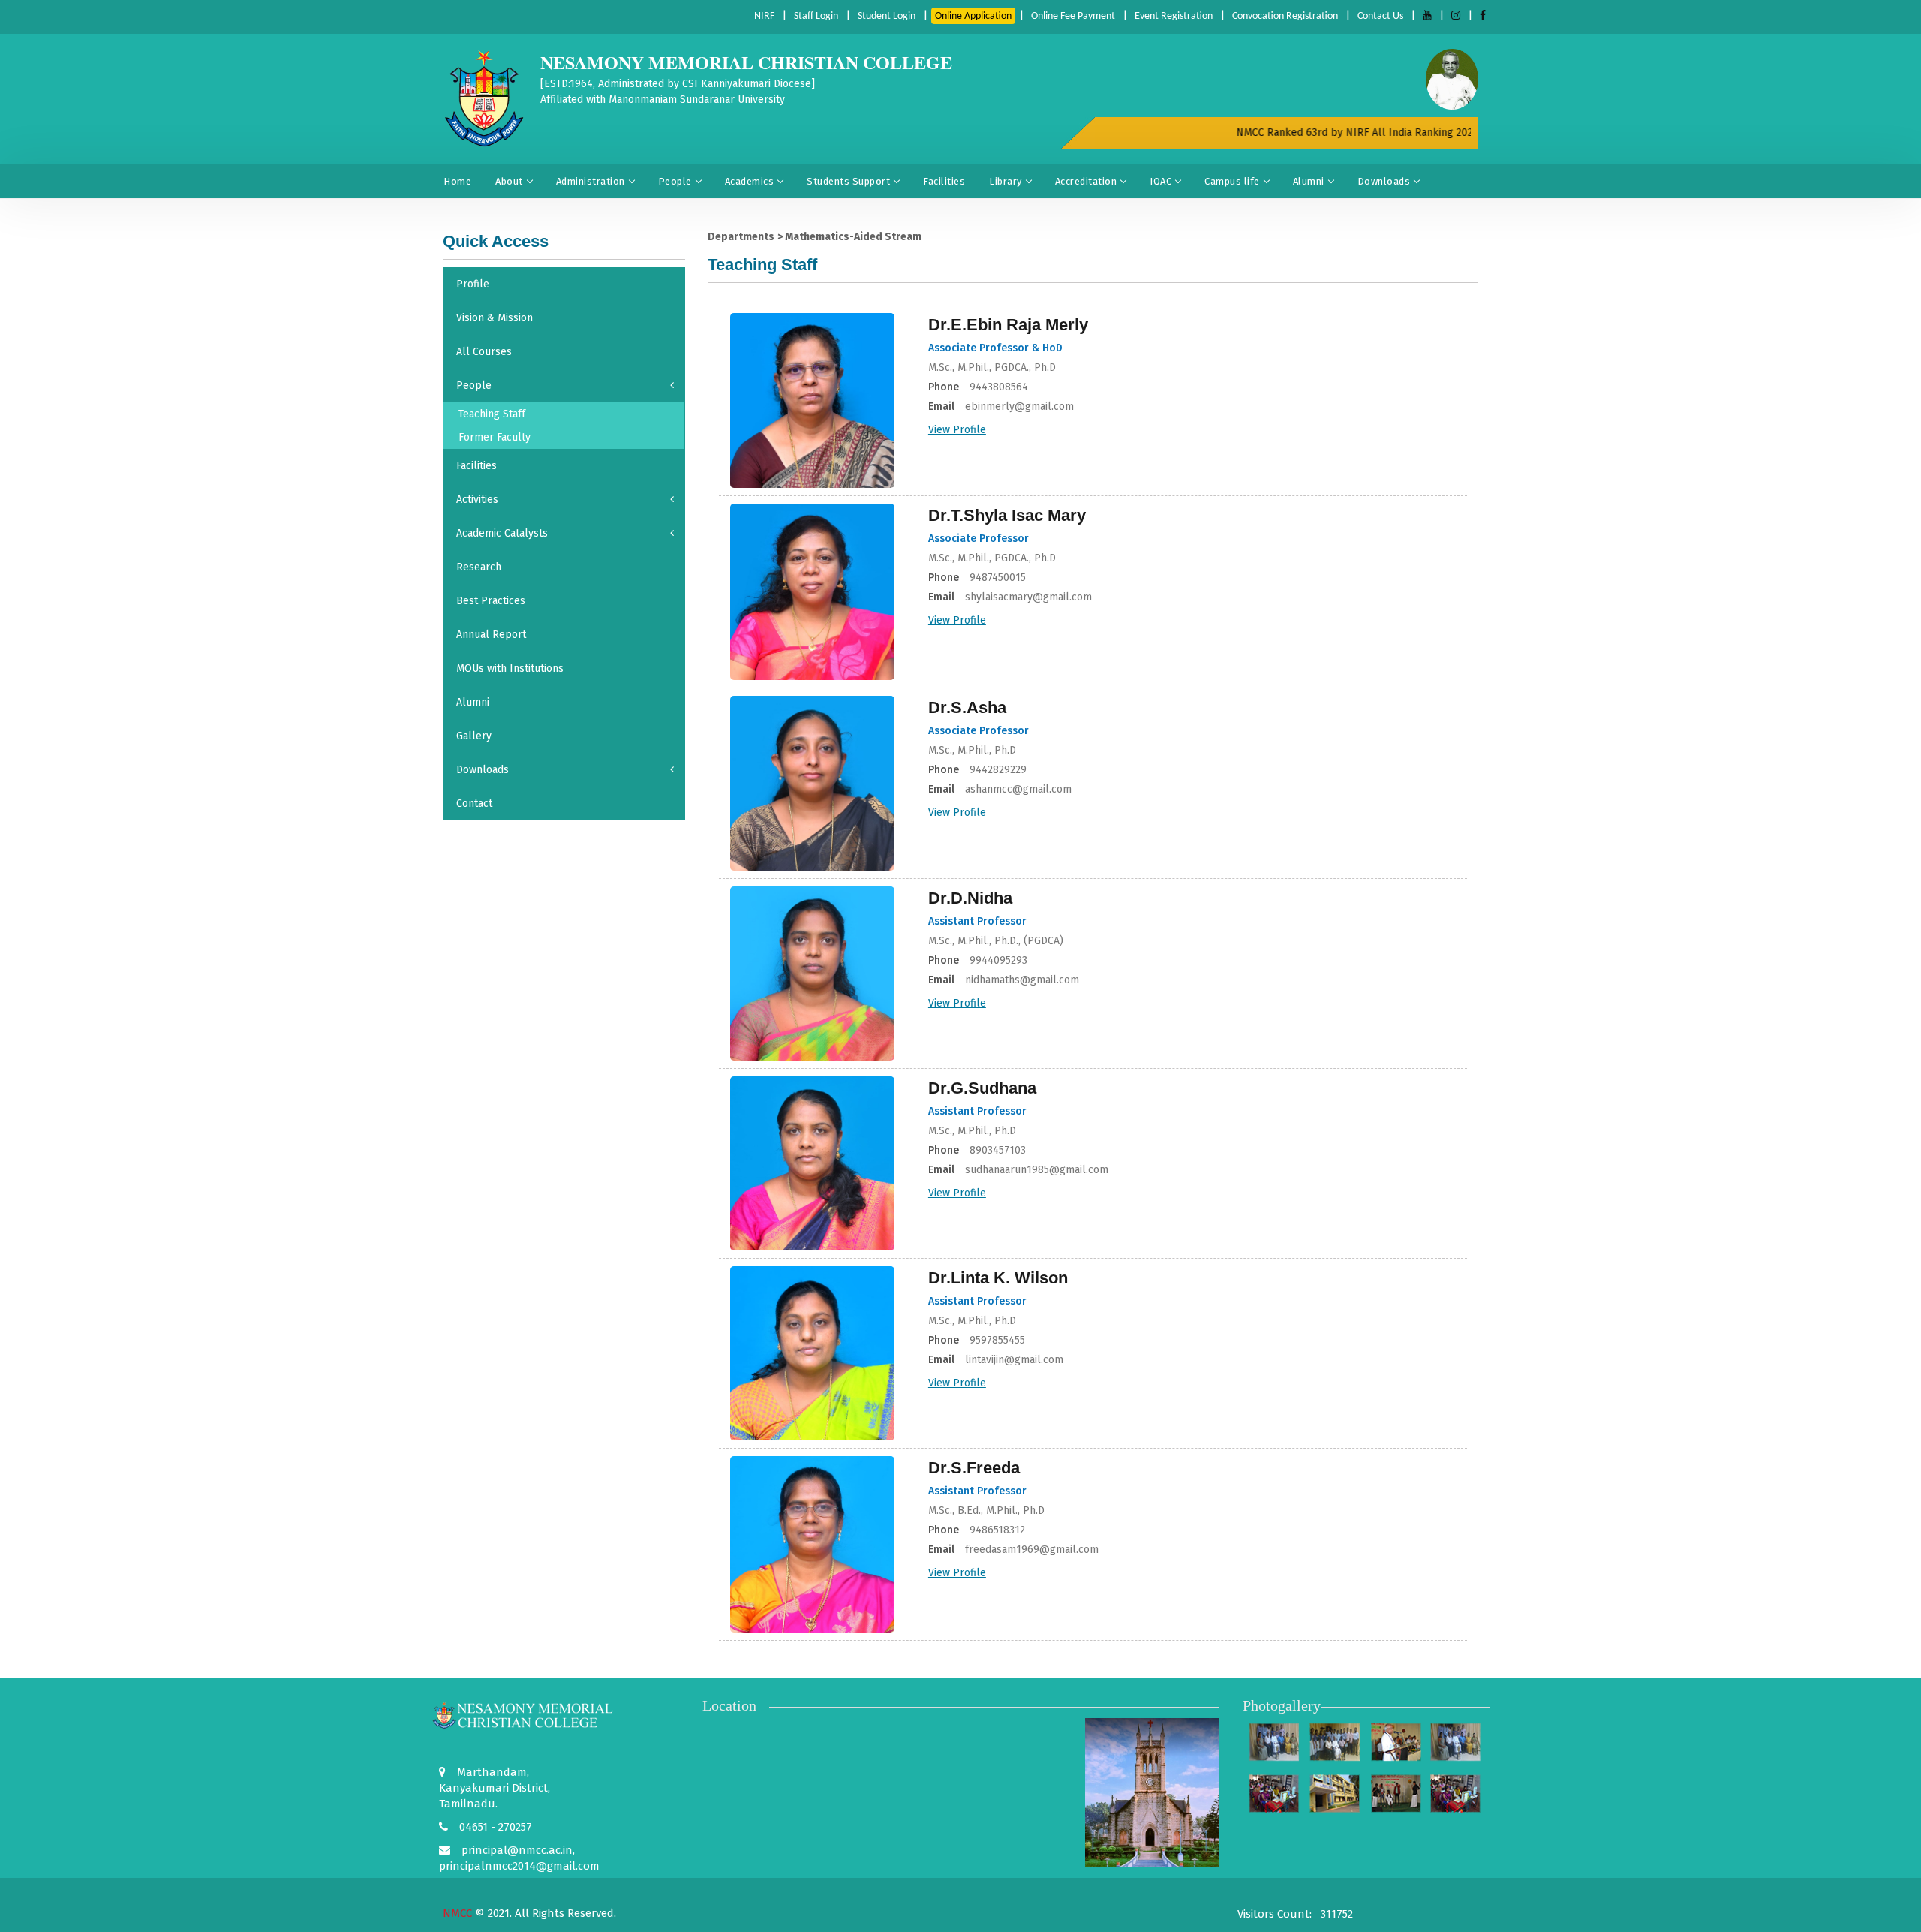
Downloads (1384, 181)
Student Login (887, 16)
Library (1006, 181)
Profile (473, 284)
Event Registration (1174, 16)
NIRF (764, 16)
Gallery (474, 736)
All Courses (484, 352)
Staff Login (816, 16)
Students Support (848, 181)
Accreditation (1086, 181)
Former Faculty (495, 437)
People (675, 181)
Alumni (1309, 181)
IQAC (1160, 181)
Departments (741, 237)
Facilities (944, 181)
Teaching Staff (492, 414)
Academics (750, 181)
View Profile (957, 430)
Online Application (973, 16)
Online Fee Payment (1073, 16)
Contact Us (1380, 16)
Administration (591, 181)
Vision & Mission (495, 318)
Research (479, 567)
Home (457, 181)
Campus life (1232, 181)
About (509, 181)
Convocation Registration (1285, 16)
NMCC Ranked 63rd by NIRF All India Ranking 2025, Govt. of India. (1366, 132)
